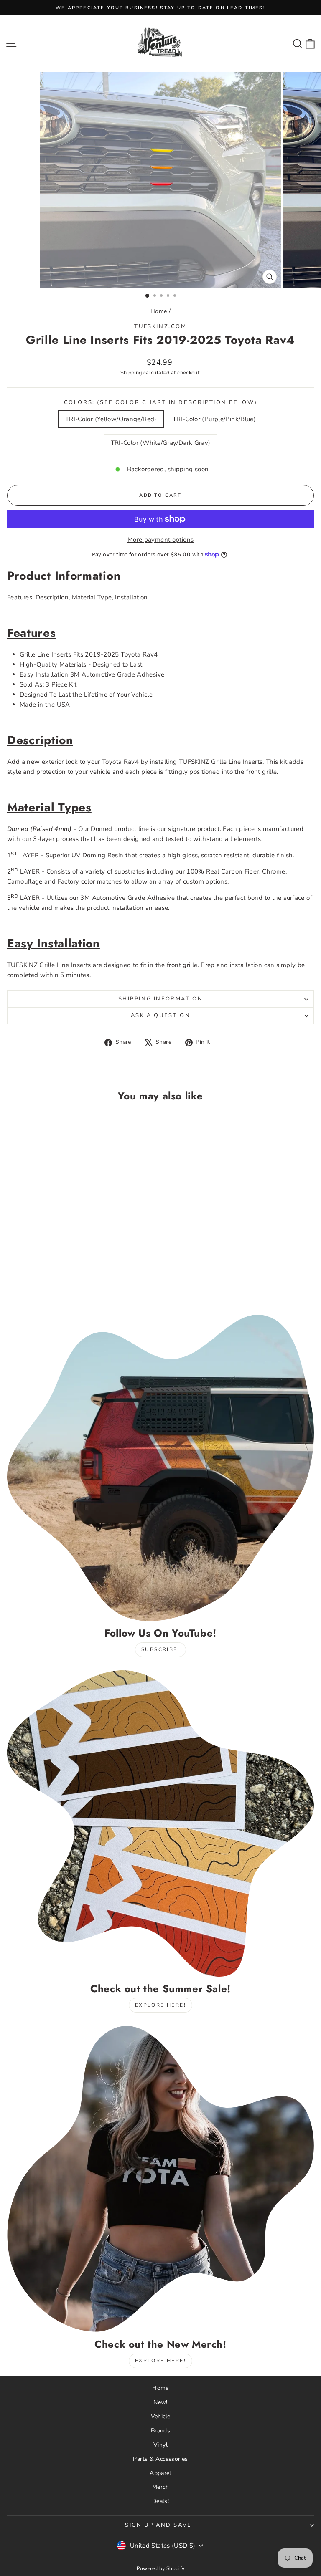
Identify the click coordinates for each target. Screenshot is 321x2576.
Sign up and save (158, 2525)
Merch (160, 2487)
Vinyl (160, 2445)
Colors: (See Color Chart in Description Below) (161, 402)
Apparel (160, 2473)
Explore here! (160, 2005)
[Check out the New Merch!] (160, 2179)
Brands (160, 2431)
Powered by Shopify (161, 2568)
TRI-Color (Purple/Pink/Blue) (214, 419)
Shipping (131, 373)
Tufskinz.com (160, 326)
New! (160, 2402)
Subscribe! (160, 1649)
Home (159, 311)
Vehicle (161, 2416)
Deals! (160, 2501)
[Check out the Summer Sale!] (160, 1823)
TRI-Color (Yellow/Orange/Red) (111, 419)
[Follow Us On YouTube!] (160, 1468)
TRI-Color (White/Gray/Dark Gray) (161, 443)
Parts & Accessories (160, 2459)
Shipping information (161, 999)
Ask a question (160, 1015)
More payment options (161, 540)
